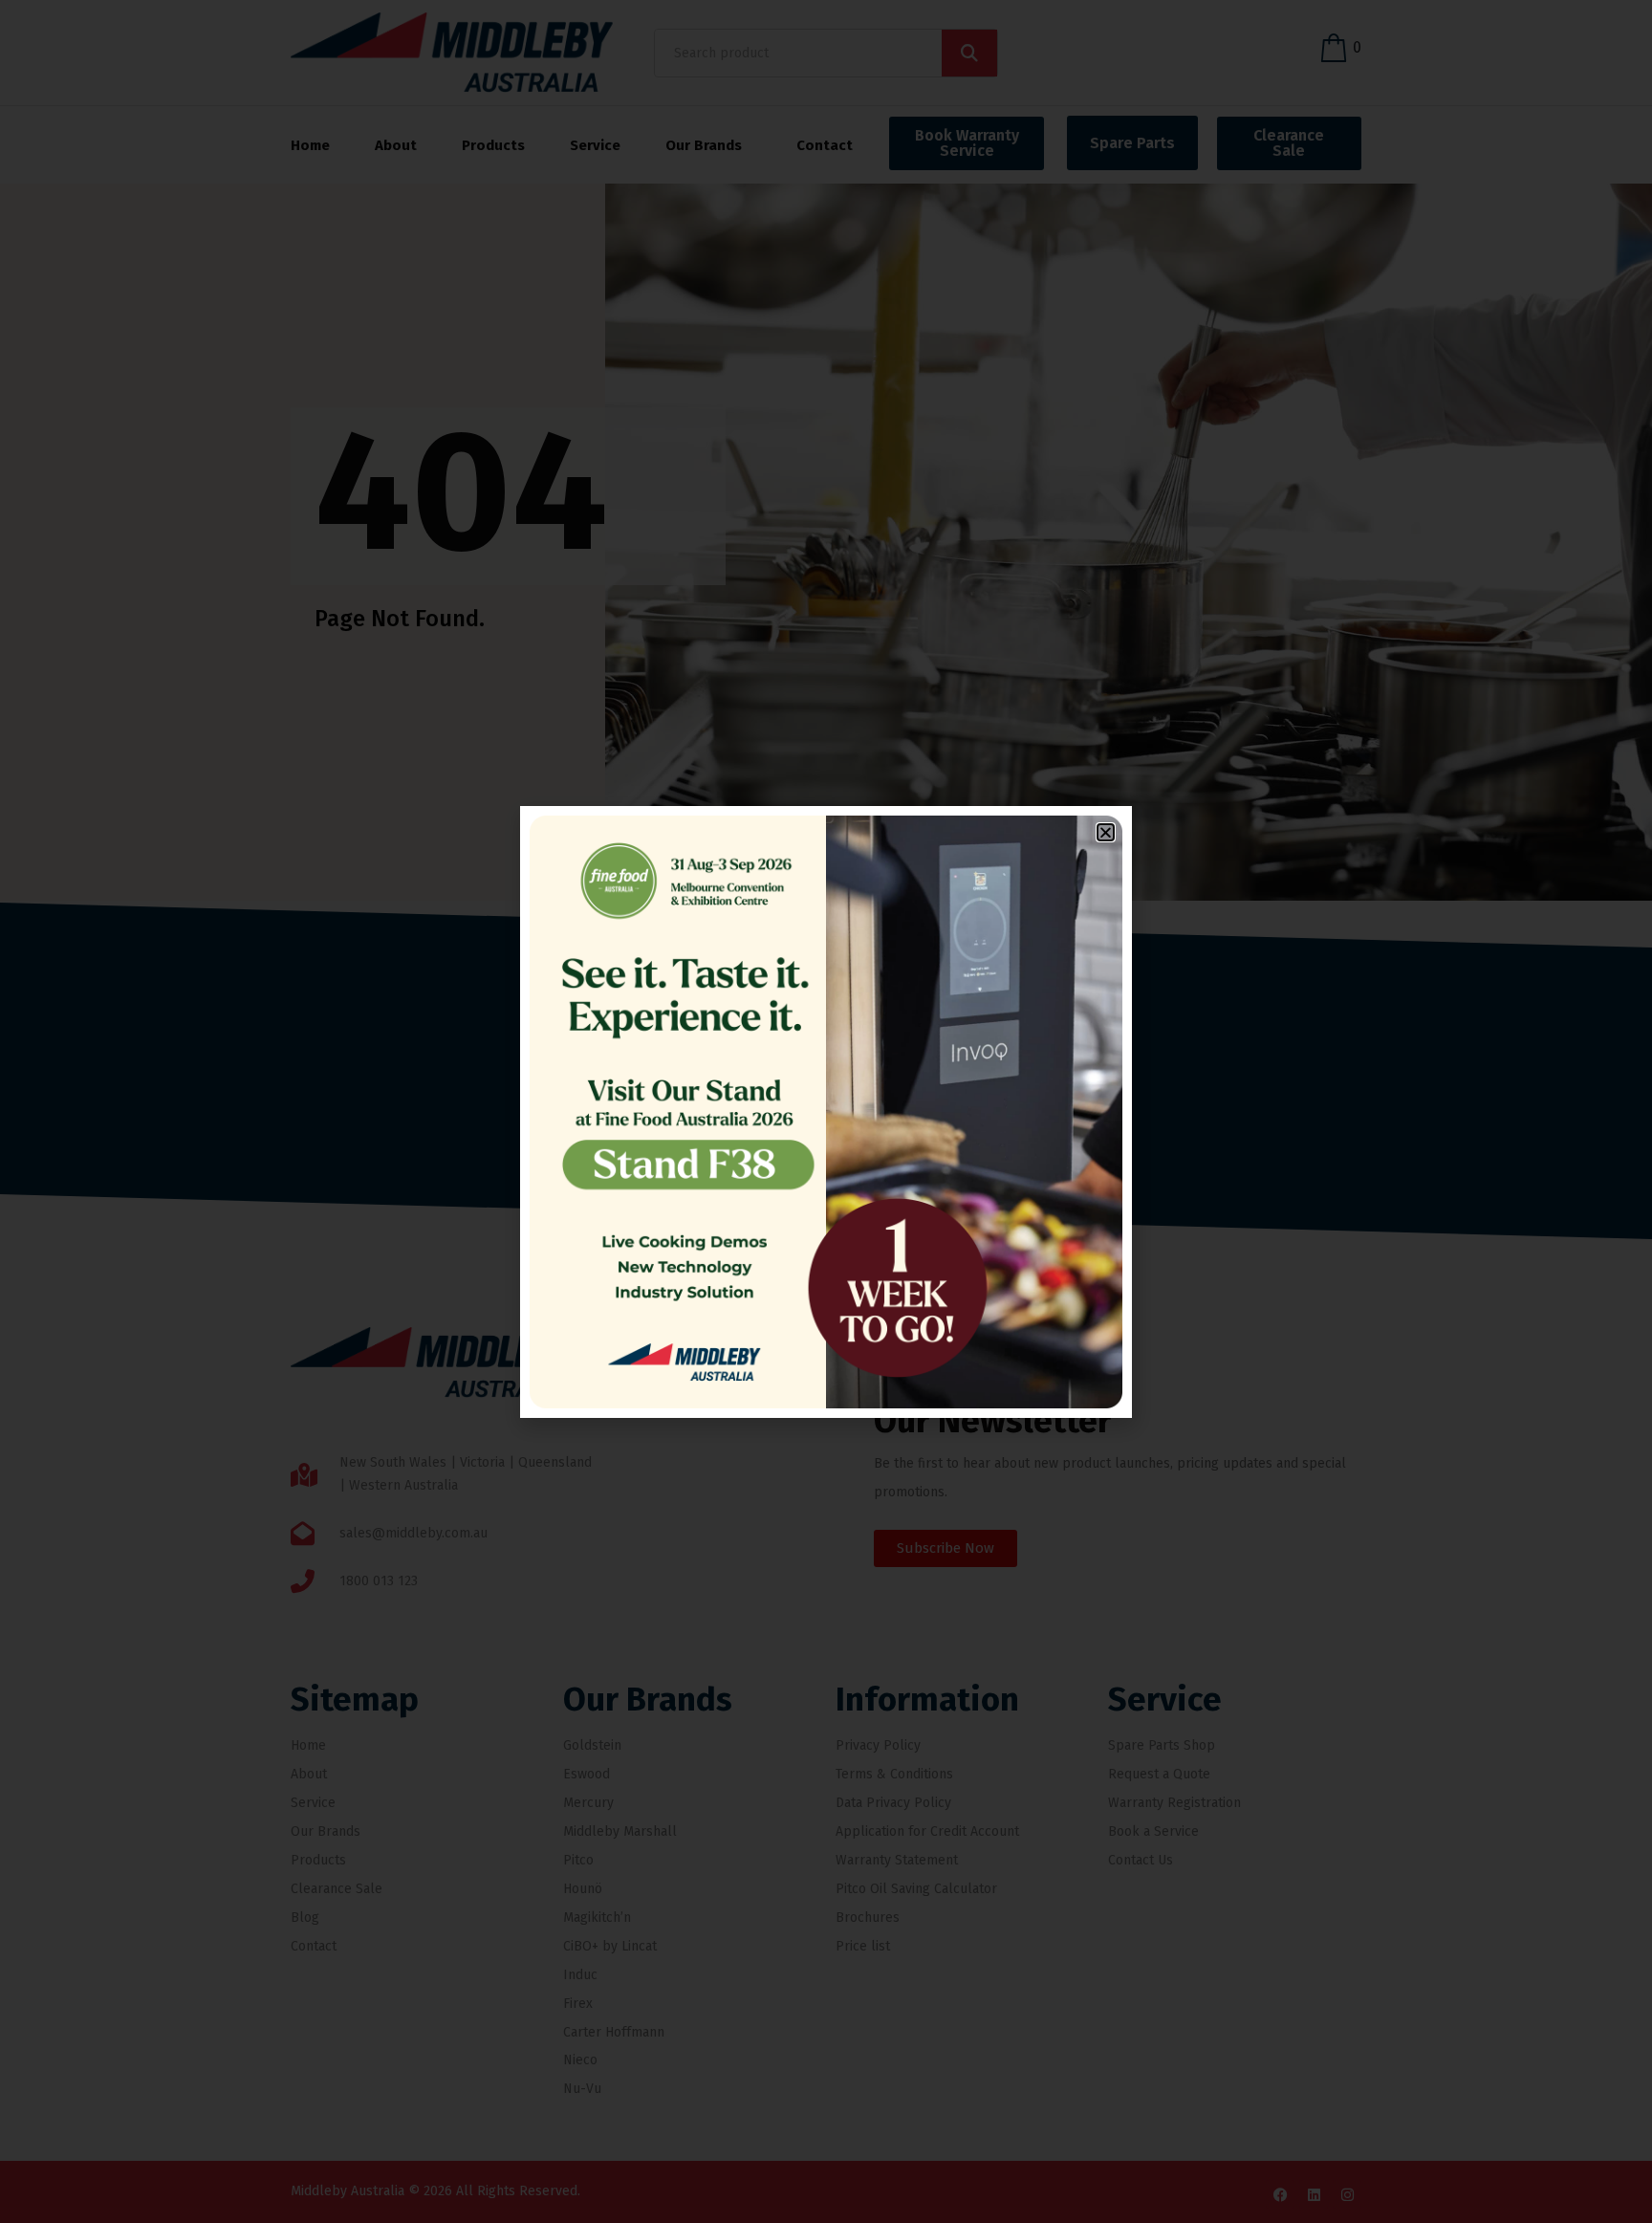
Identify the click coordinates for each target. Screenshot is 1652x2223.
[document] (826, 1111)
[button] (1106, 832)
